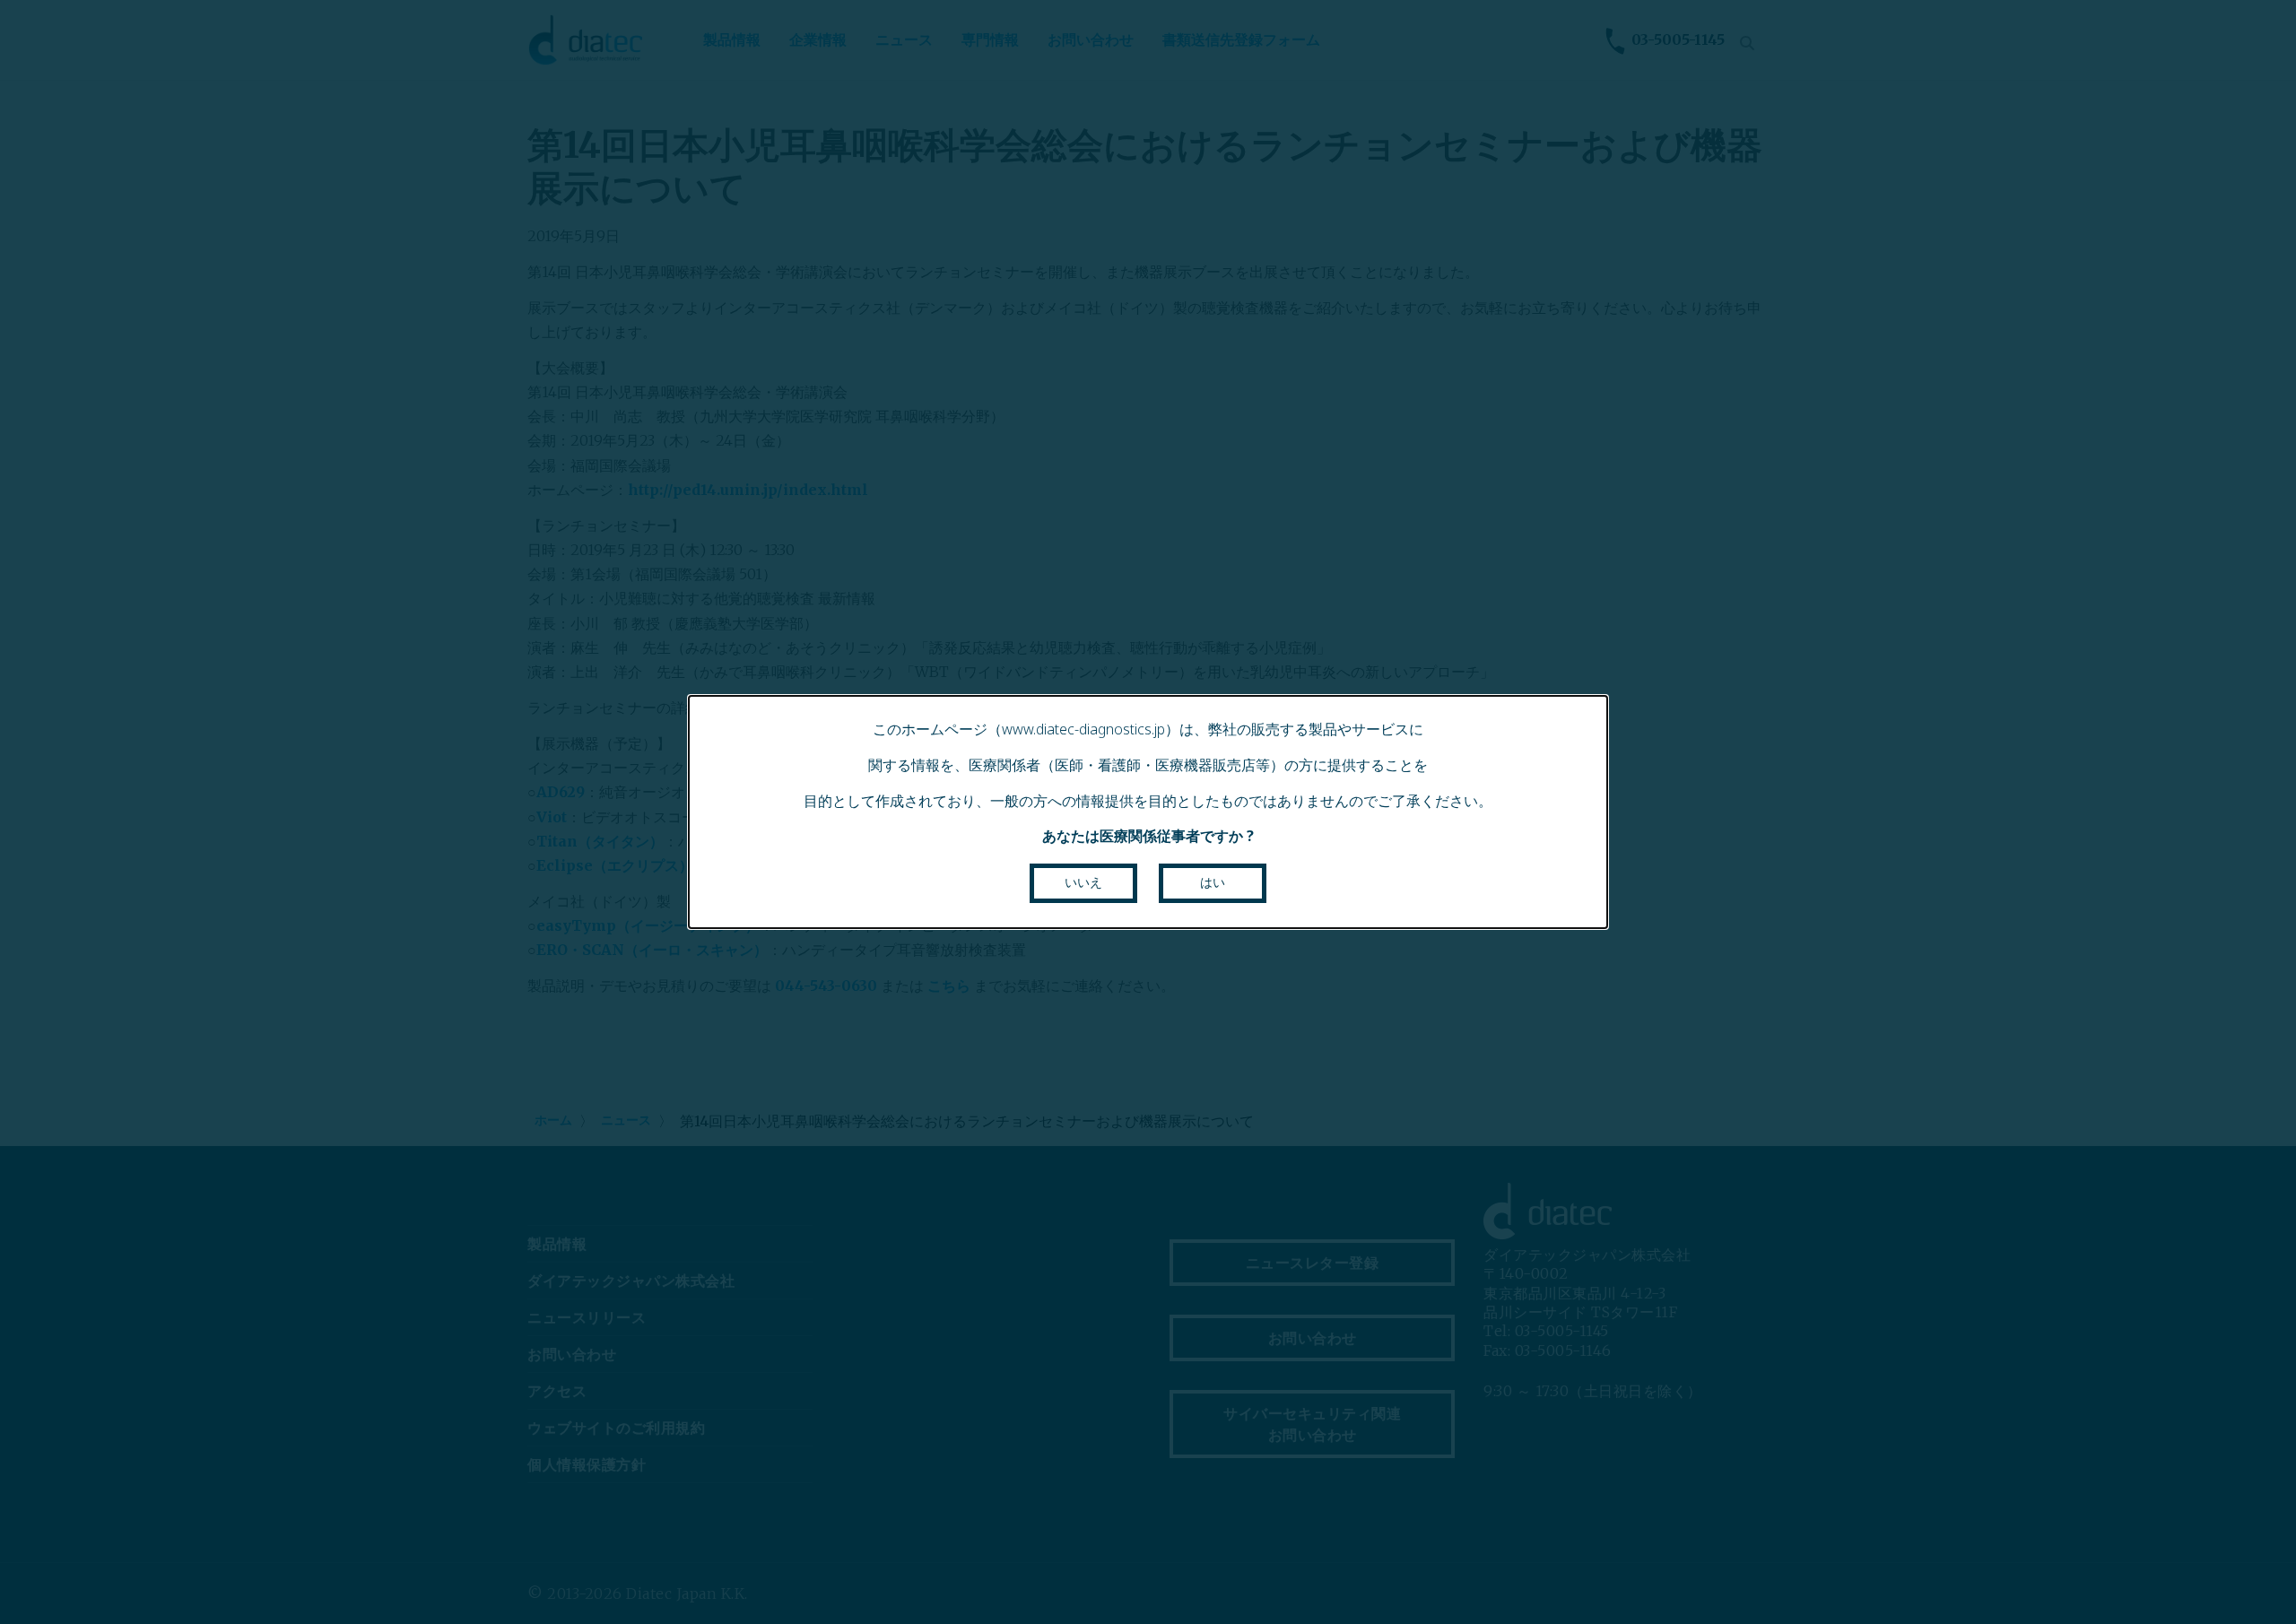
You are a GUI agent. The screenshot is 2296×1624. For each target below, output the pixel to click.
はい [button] (1213, 882)
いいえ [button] (1083, 882)
